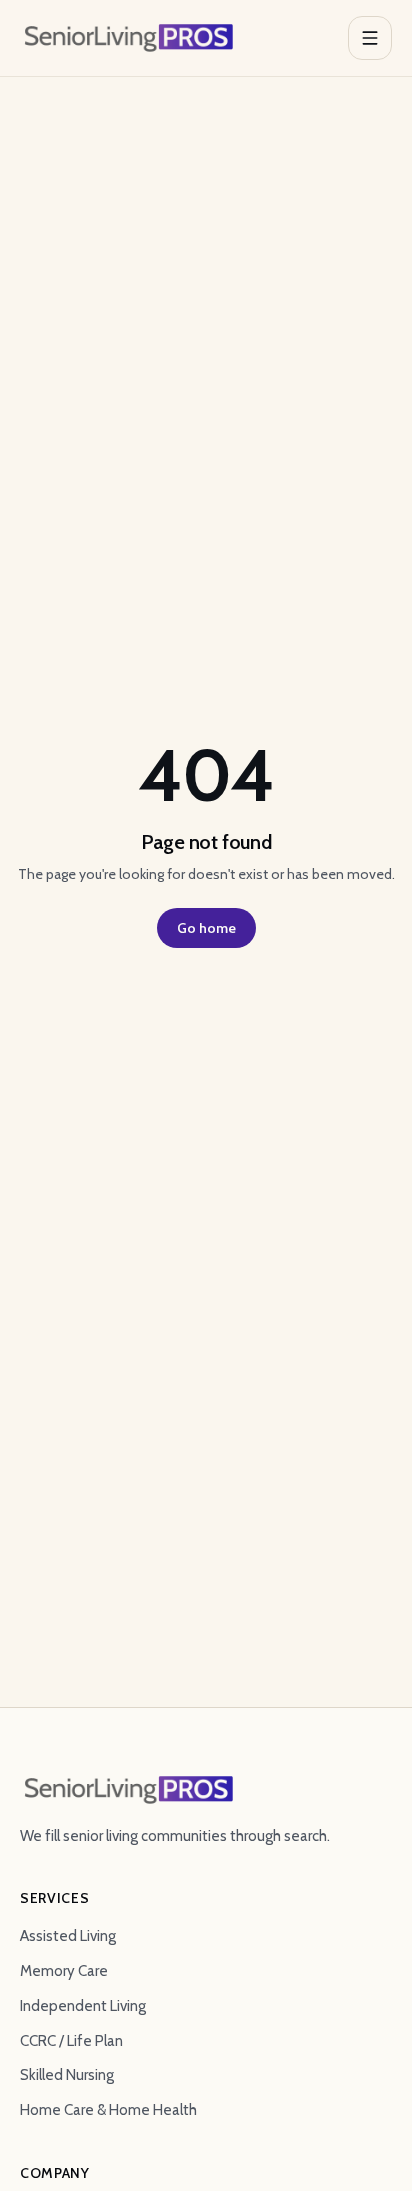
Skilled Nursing (67, 2075)
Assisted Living (68, 1936)
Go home (206, 928)
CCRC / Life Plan (71, 2041)
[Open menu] (370, 38)
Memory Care (64, 1971)
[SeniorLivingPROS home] (129, 38)
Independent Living (83, 2006)
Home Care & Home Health (108, 2110)
